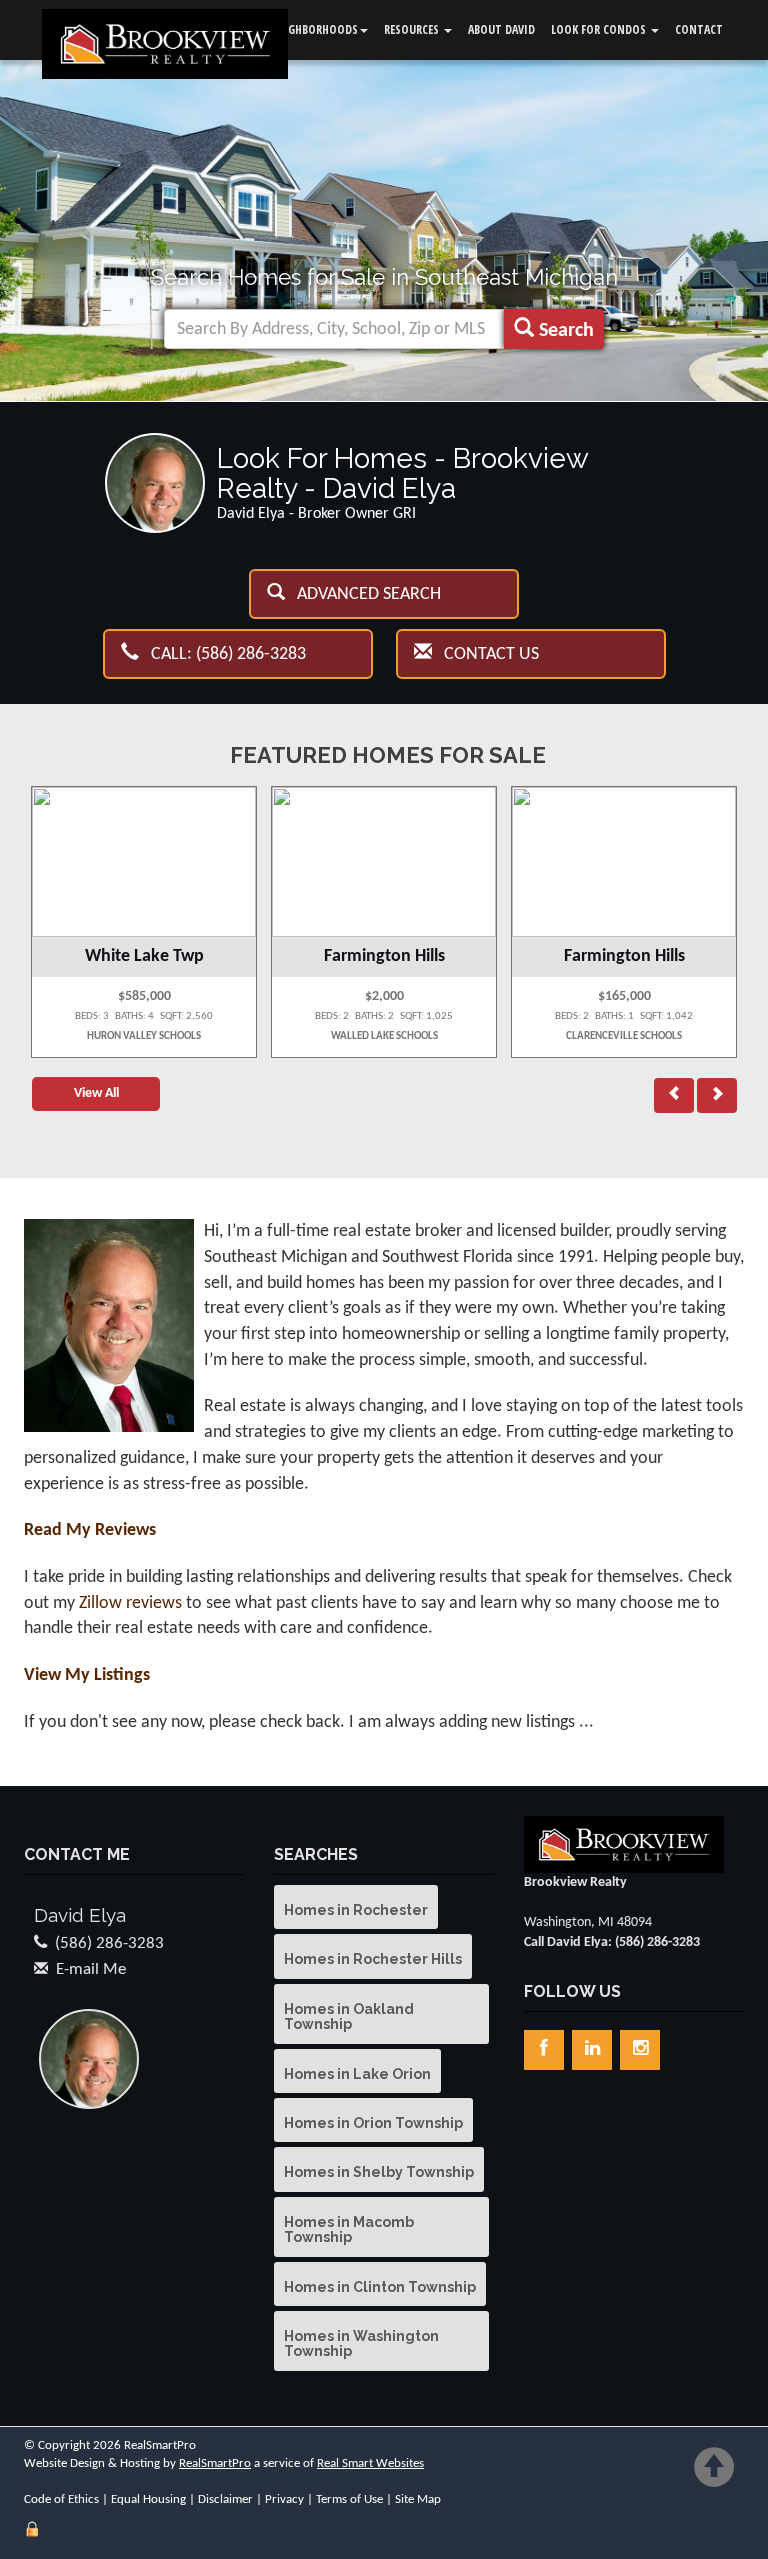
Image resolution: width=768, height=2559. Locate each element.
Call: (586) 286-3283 (222, 654)
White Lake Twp (144, 956)
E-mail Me (91, 1969)
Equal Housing (148, 2499)
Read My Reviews (90, 1530)
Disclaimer (225, 2499)
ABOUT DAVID (501, 29)
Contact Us (485, 654)
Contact (699, 29)
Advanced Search (363, 594)
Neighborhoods (314, 29)
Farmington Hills (384, 956)
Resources (413, 29)
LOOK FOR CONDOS (600, 29)
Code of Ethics (61, 2499)
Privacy (284, 2499)
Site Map (418, 2499)
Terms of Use (349, 2499)
